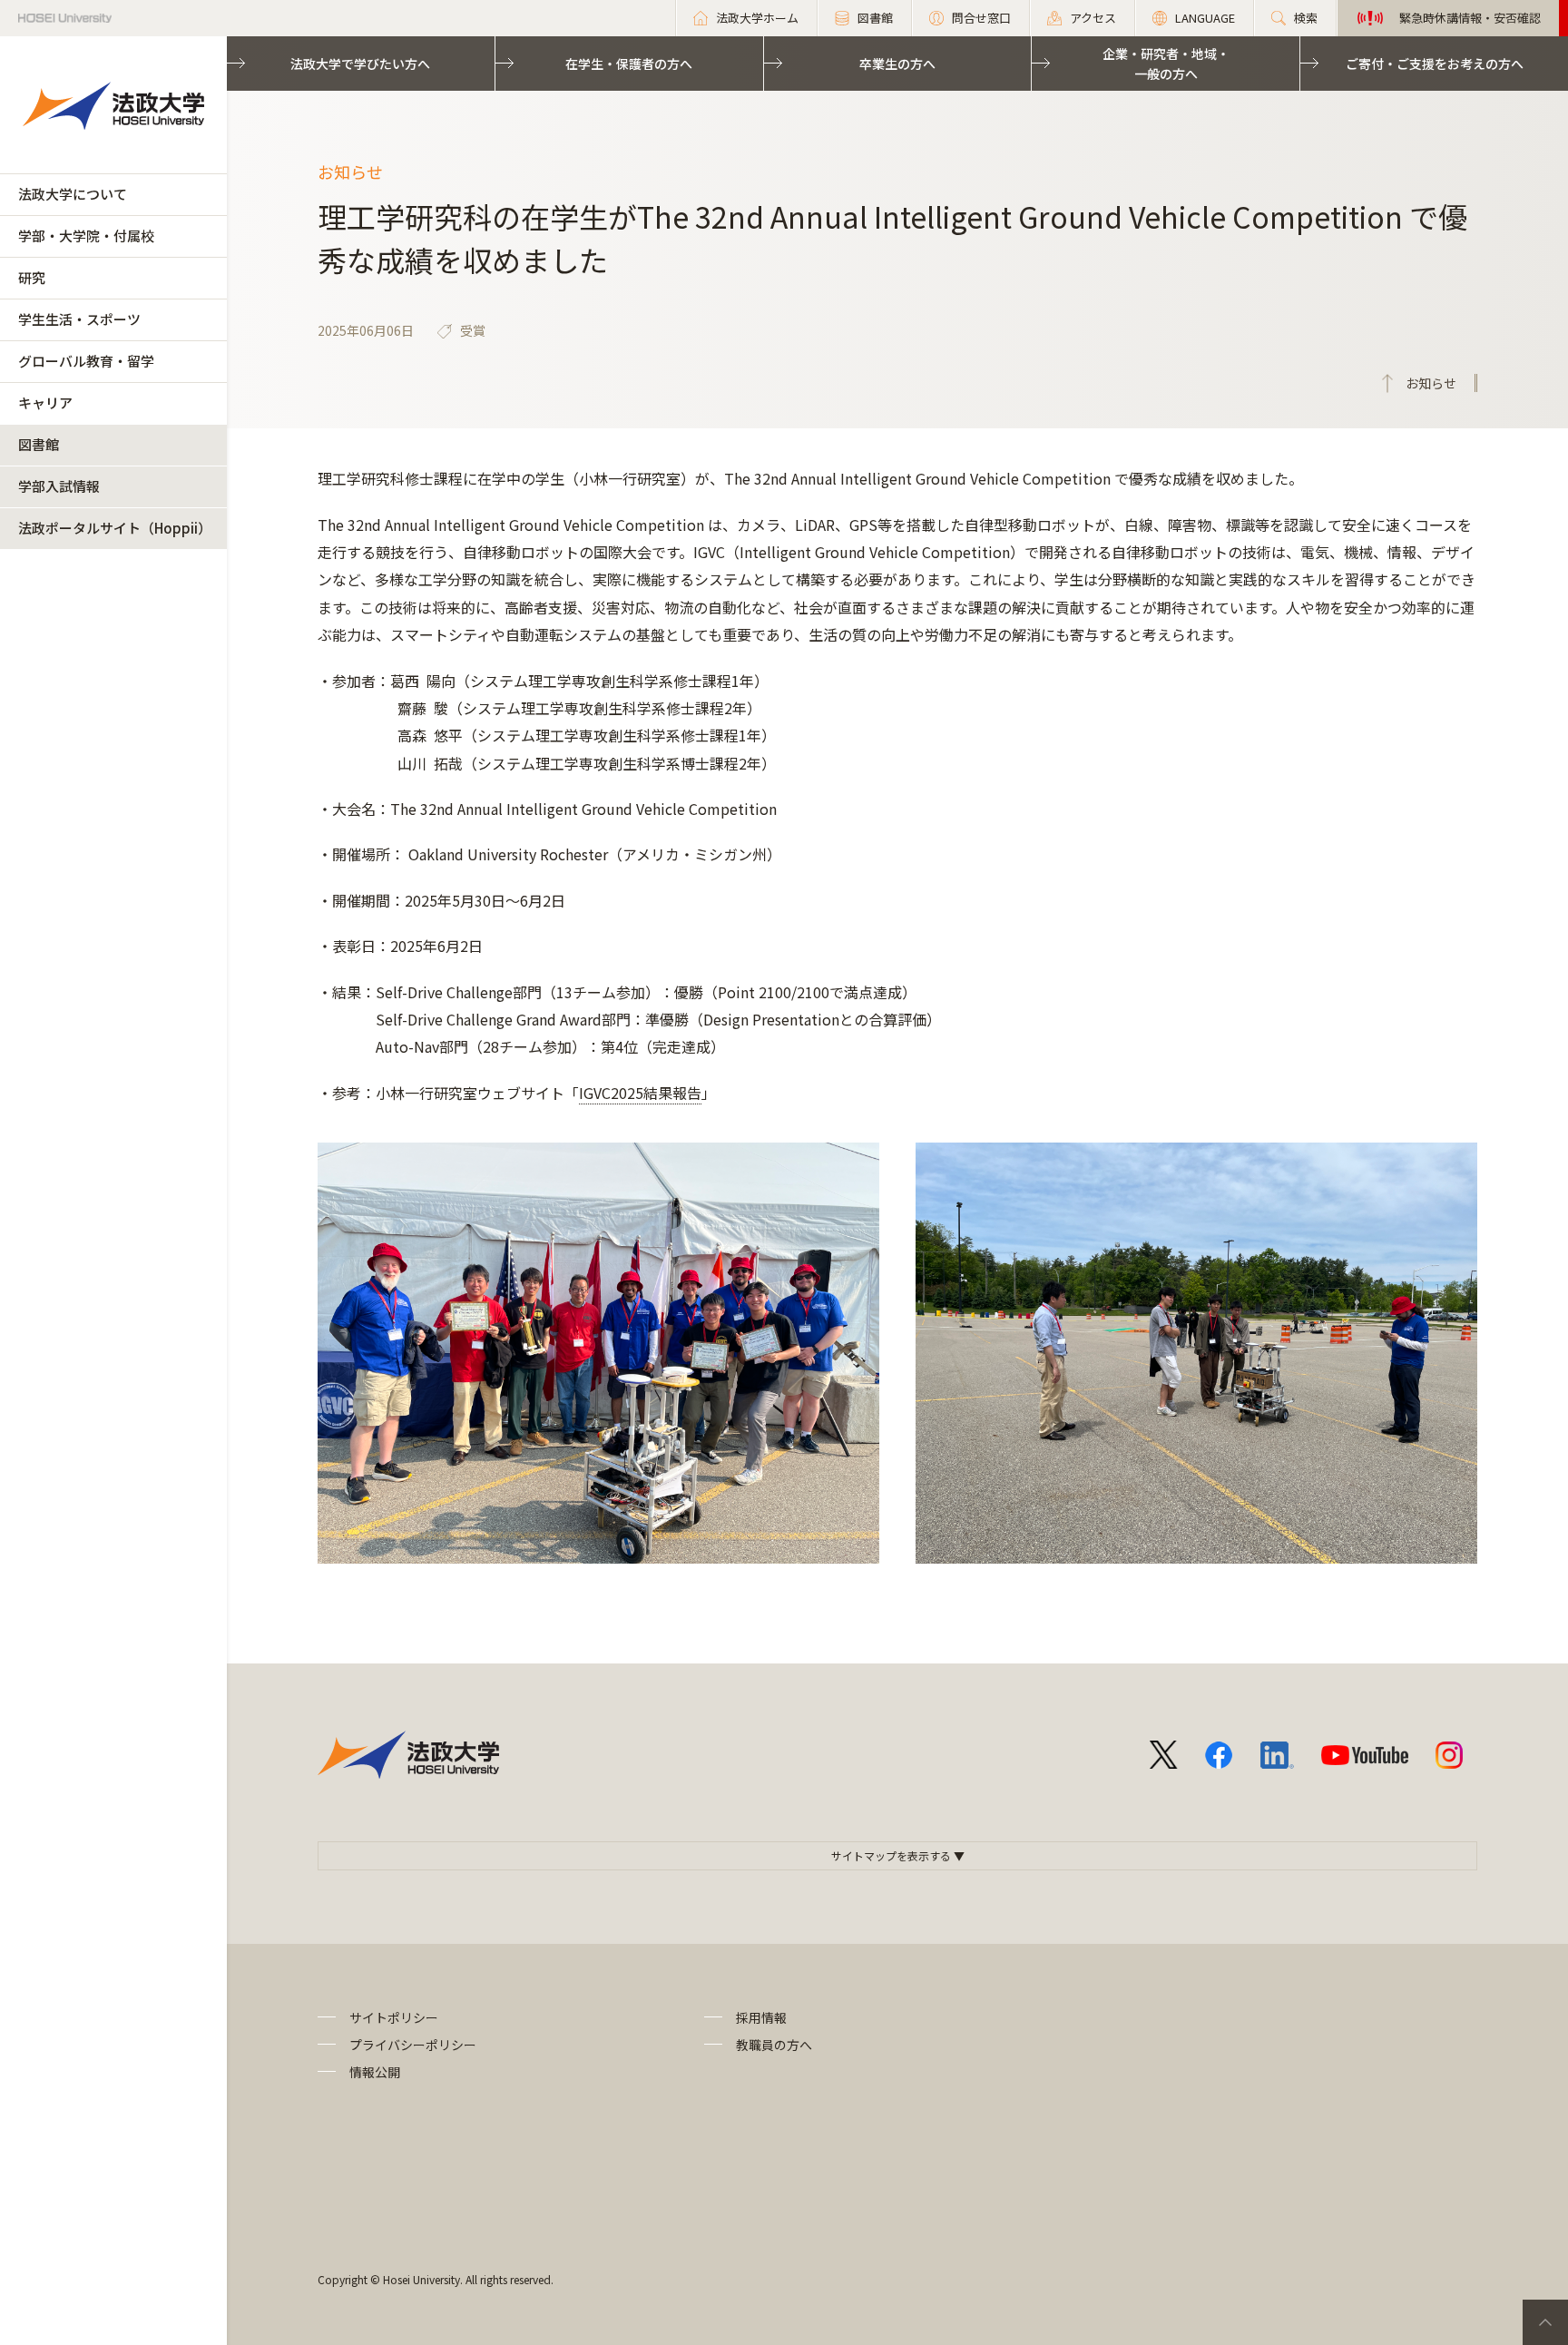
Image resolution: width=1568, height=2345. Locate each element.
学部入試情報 (59, 486)
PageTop (1545, 2322)
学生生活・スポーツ (79, 319)
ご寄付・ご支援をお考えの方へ (1435, 64)
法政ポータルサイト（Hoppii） (115, 528)
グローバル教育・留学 (86, 361)
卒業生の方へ (897, 64)
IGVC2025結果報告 (640, 1093)
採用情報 (761, 2017)
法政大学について (73, 194)
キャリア (45, 402)
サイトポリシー (394, 2017)
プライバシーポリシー (413, 2045)
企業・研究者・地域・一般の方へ (1166, 64)
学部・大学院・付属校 (86, 235)
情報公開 (375, 2072)
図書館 (39, 444)
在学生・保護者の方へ (629, 64)
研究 (32, 277)
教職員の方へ (774, 2045)
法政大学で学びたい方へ (360, 64)
